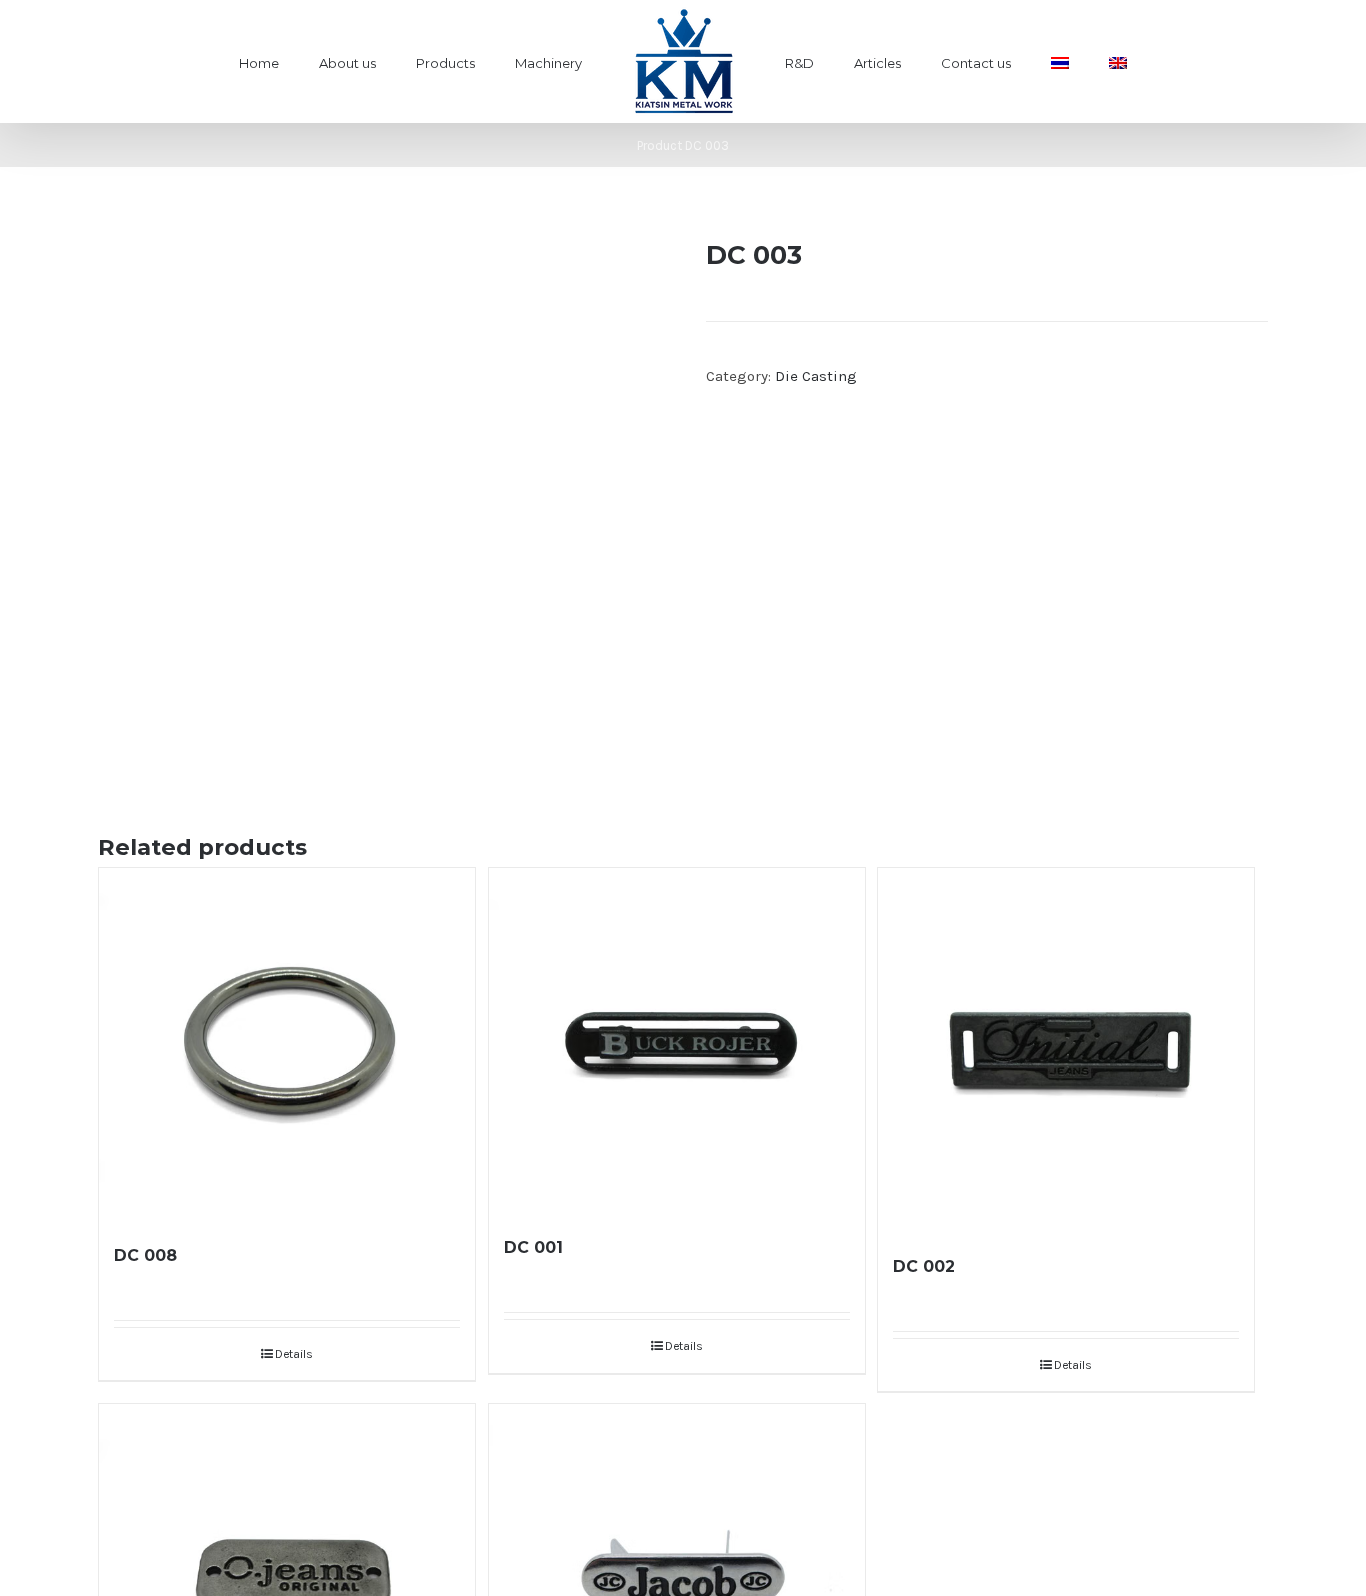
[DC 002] (1066, 1050)
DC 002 (924, 1266)
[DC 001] (677, 1040)
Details (294, 1354)
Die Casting (816, 376)
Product (659, 145)
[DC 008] (287, 1044)
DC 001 (533, 1247)
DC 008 (145, 1255)
